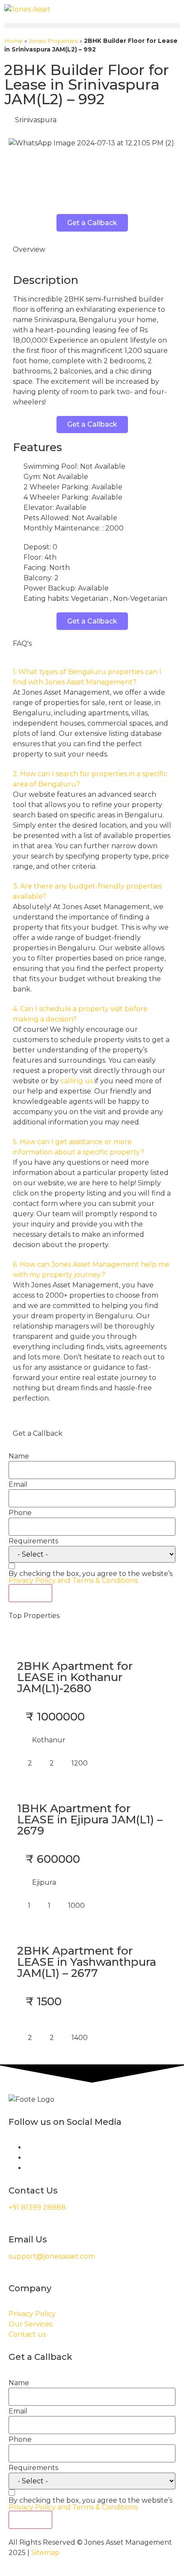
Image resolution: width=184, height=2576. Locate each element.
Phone (20, 1513)
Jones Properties (53, 41)
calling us (77, 1081)
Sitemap (45, 2553)
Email (18, 1485)
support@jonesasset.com (52, 2256)
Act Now (30, 1593)
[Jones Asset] (27, 9)
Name (19, 1456)
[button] (92, 26)
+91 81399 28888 (37, 2207)
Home (13, 41)
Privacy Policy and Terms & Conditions (73, 1580)
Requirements (33, 1541)
